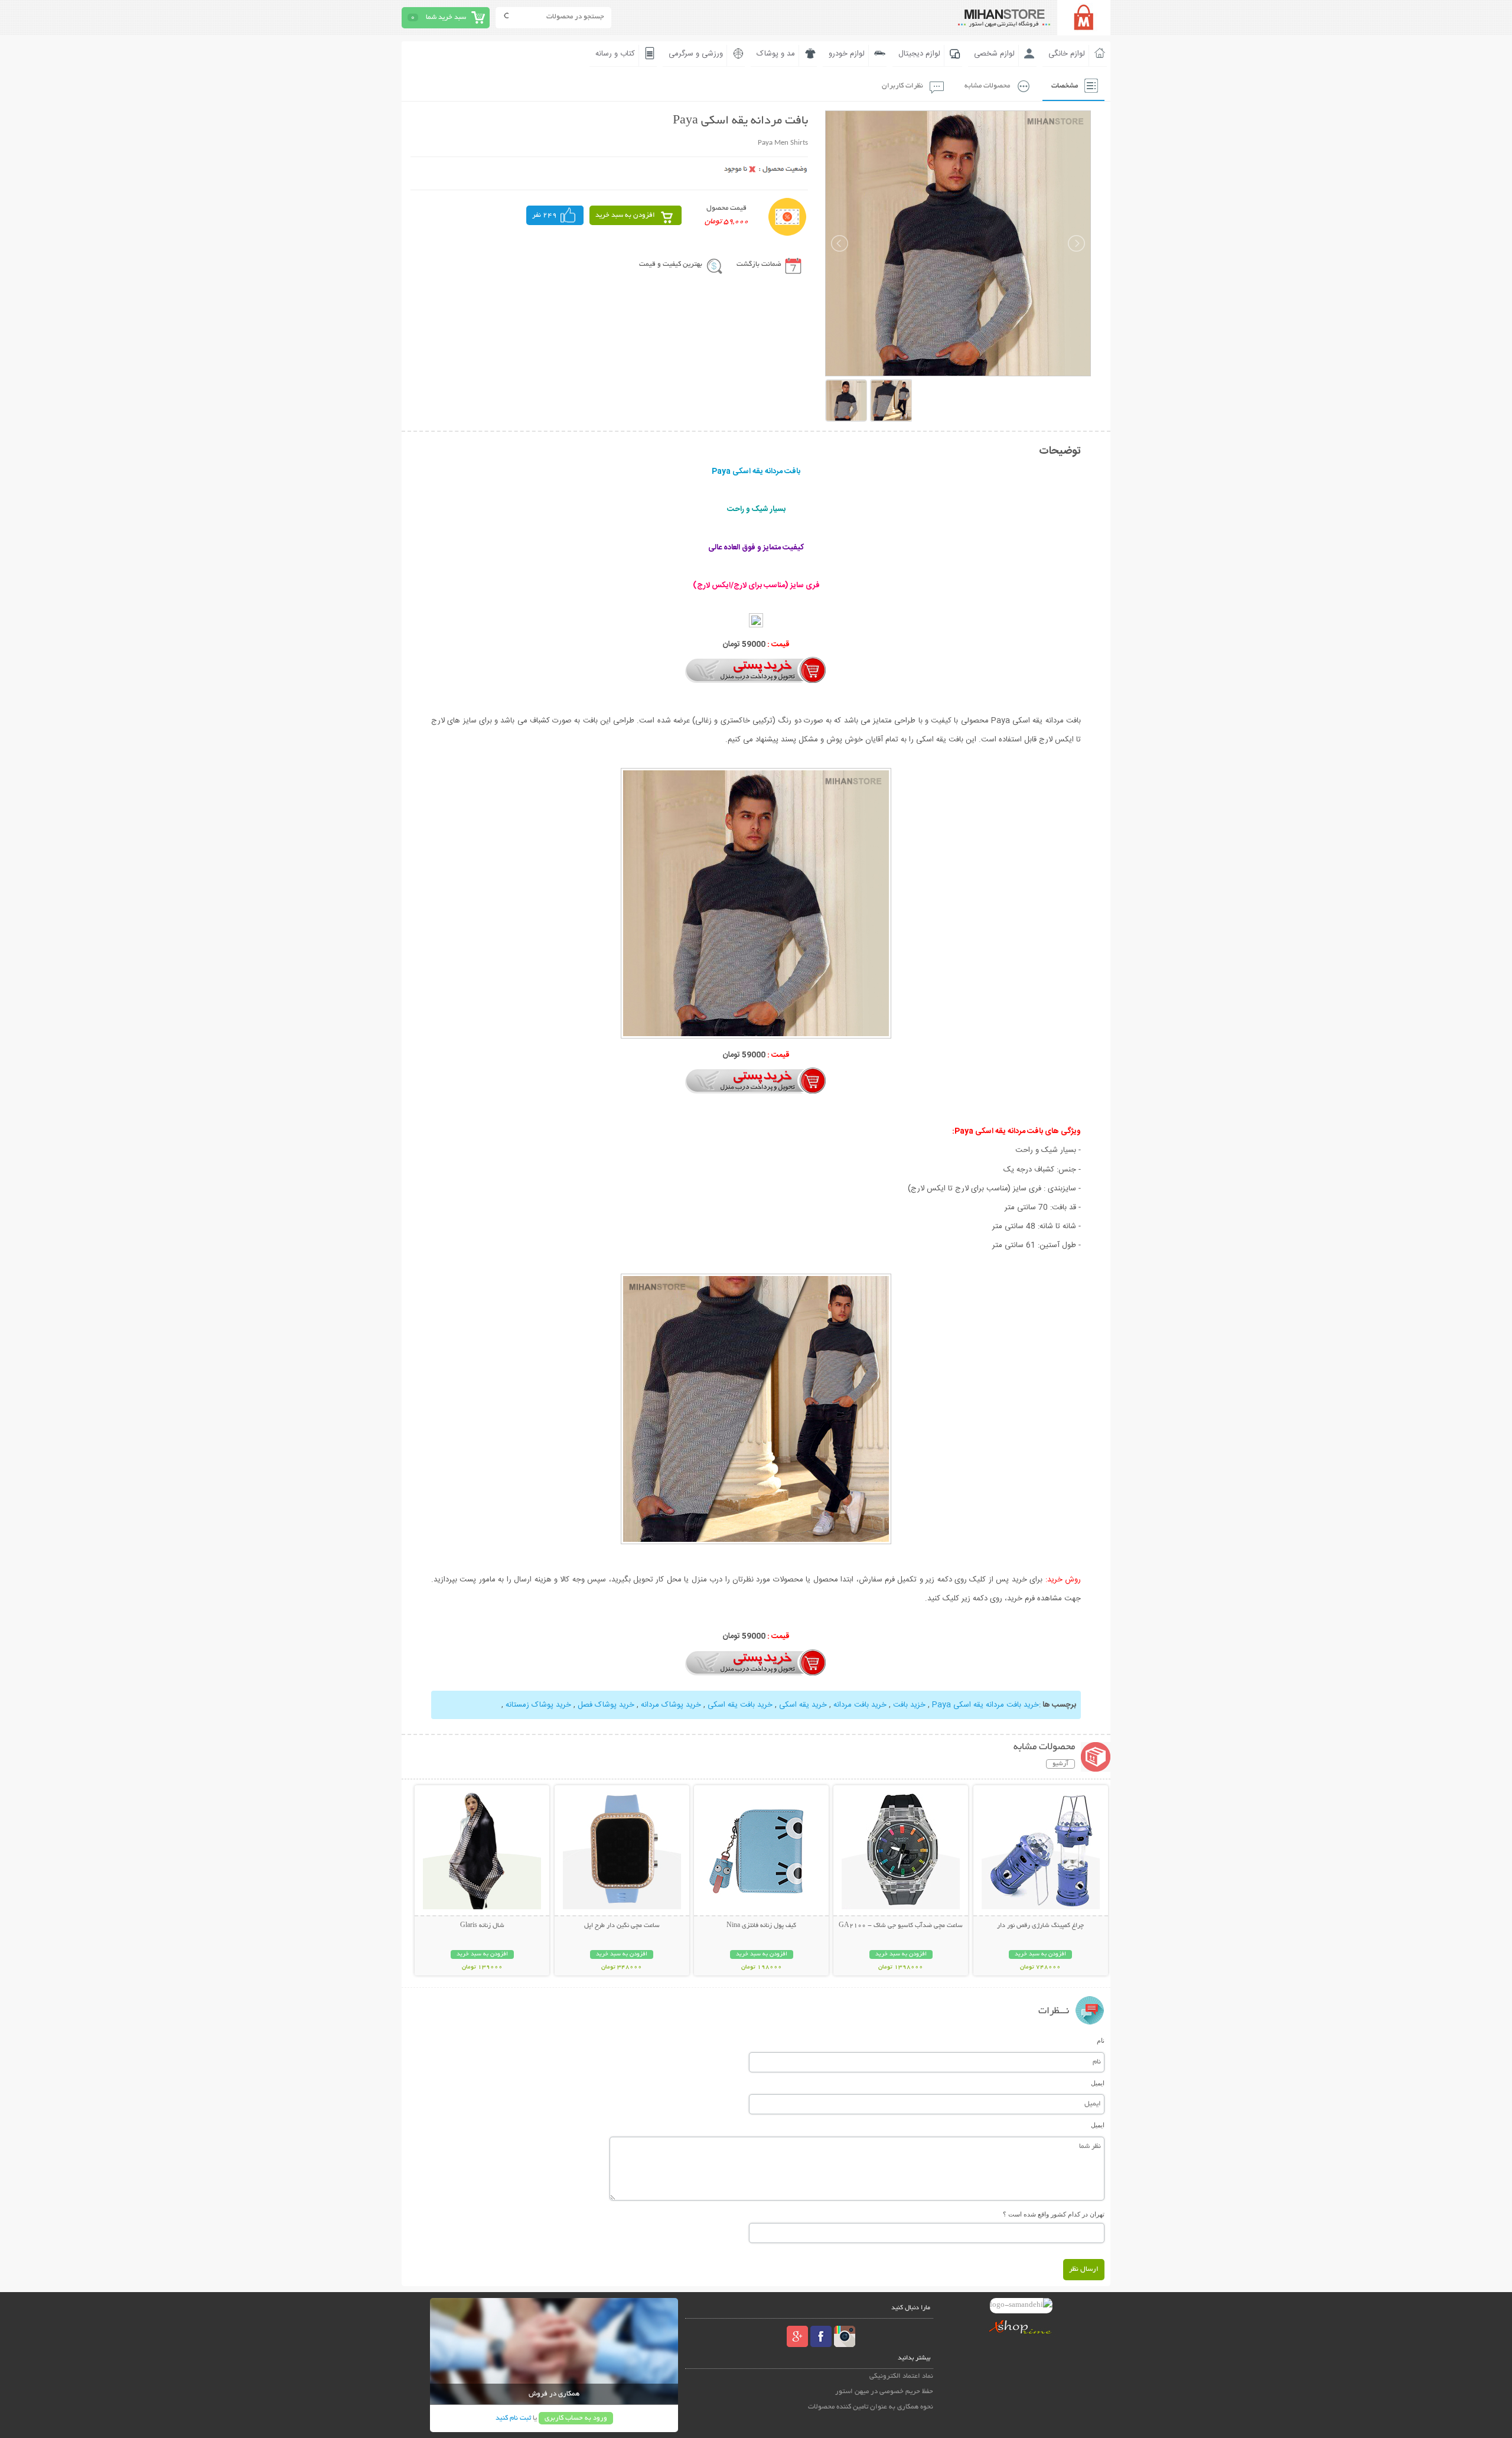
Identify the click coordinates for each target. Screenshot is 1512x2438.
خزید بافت (909, 1705)
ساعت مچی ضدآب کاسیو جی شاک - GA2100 (901, 1926)
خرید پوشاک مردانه (671, 1705)
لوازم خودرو (847, 54)
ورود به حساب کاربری (576, 2418)
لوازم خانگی (1067, 54)
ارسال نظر (1084, 2269)
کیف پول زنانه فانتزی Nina (761, 1926)
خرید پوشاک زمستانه (538, 1705)
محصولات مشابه (987, 86)
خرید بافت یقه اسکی (740, 1705)
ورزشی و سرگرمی (696, 54)
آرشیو (1060, 1764)
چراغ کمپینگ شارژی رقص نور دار (1040, 1926)
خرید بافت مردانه (860, 1705)
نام (1101, 2040)
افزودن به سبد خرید (625, 215)
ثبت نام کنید (513, 2418)
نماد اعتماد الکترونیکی (901, 2376)
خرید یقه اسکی (803, 1705)
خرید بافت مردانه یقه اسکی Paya (985, 1705)
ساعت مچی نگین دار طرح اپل (622, 1926)
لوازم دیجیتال (919, 54)
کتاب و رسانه (615, 54)
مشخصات (1065, 86)
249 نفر (545, 215)
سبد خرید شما (446, 17)
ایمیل (1098, 2083)
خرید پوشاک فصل (606, 1705)
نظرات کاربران (902, 86)
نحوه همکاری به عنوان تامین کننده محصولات (871, 2407)
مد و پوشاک (776, 54)
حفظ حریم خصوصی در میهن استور (884, 2392)
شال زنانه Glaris (482, 1926)
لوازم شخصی (994, 54)
